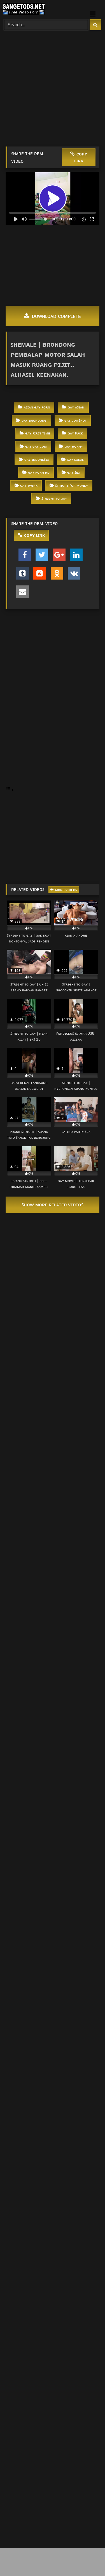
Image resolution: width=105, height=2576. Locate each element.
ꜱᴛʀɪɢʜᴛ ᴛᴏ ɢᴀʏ (54, 498)
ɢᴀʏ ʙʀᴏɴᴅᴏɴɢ (34, 420)
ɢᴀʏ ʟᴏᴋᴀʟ (75, 459)
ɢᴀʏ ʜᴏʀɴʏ (74, 446)
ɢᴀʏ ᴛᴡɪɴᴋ (29, 485)
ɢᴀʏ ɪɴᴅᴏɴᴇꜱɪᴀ (37, 459)
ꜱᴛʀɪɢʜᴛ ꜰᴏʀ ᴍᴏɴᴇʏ (72, 485)
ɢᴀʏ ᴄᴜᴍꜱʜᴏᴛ (75, 420)
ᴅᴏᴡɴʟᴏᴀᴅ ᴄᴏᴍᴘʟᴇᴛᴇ (56, 316)
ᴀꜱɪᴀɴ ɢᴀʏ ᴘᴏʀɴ (37, 407)
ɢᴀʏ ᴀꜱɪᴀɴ (76, 407)
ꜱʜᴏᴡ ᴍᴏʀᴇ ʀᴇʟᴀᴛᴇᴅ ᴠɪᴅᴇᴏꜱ (53, 1205)
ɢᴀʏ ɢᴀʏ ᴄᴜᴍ (36, 446)
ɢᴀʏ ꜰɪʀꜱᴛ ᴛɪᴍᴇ (38, 433)
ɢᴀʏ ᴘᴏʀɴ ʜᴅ (39, 472)
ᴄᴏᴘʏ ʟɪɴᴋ (81, 157)
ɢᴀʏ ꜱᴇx (74, 472)
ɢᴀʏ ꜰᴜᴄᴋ (75, 433)
